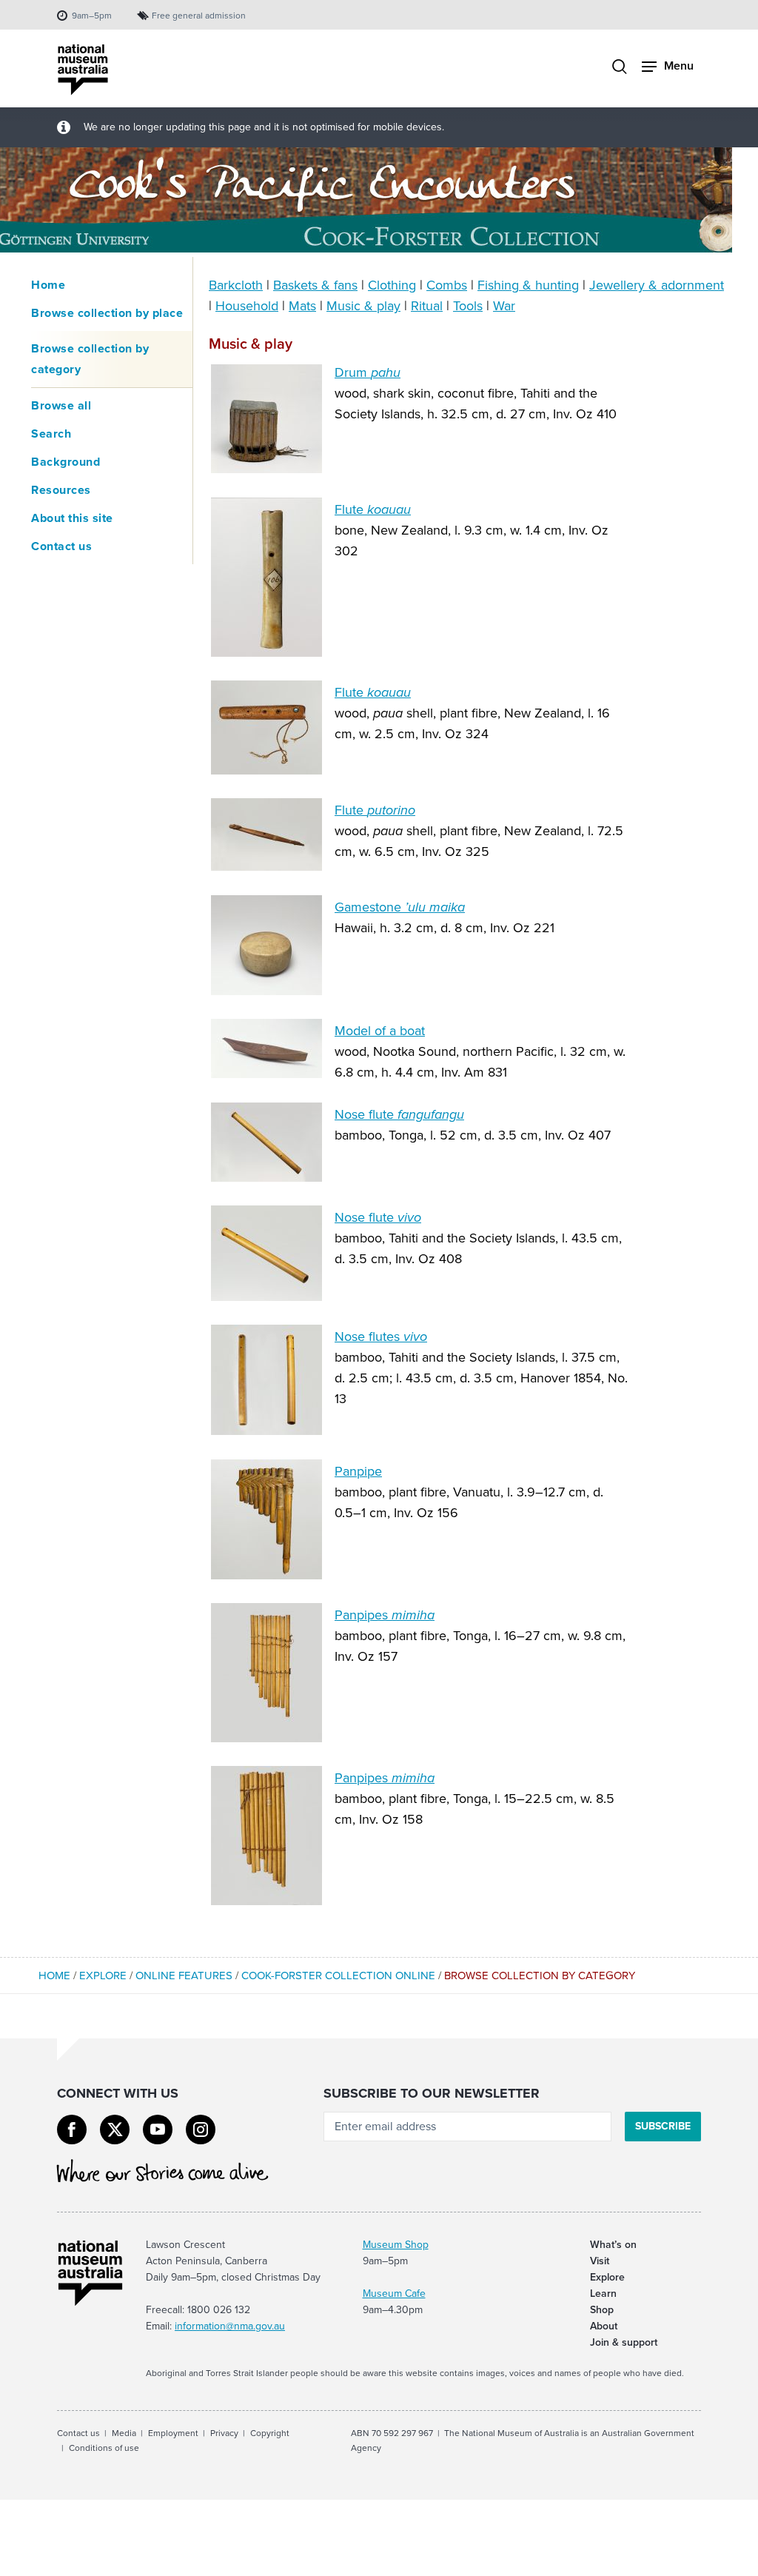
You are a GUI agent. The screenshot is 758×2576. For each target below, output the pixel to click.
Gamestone (400, 907)
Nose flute (399, 1114)
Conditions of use (104, 2448)
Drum (368, 372)
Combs (447, 285)
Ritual (427, 306)
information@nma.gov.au (230, 2326)
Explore (103, 1976)
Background (66, 462)
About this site (72, 518)
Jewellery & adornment (657, 285)
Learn (603, 2294)
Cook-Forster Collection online (338, 1976)
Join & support (624, 2342)
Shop (602, 2310)
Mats (302, 306)
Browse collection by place (107, 313)
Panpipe (358, 1471)
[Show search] (620, 68)
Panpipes (385, 1615)
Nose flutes (381, 1336)
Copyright (270, 2433)
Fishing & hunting (528, 285)
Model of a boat (380, 1031)
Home (48, 285)
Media (124, 2433)
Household (247, 306)
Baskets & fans (315, 285)
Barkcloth (236, 285)
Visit (600, 2261)
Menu (679, 66)
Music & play (363, 306)
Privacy (224, 2433)
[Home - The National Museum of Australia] (83, 70)
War (504, 306)
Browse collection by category (90, 359)
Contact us (61, 546)
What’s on (613, 2245)
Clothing (392, 285)
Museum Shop (396, 2245)
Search (51, 434)
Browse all (61, 405)
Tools (468, 306)
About (604, 2326)
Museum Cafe (394, 2294)
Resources (61, 490)
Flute (373, 509)
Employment (173, 2433)
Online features (184, 1976)
